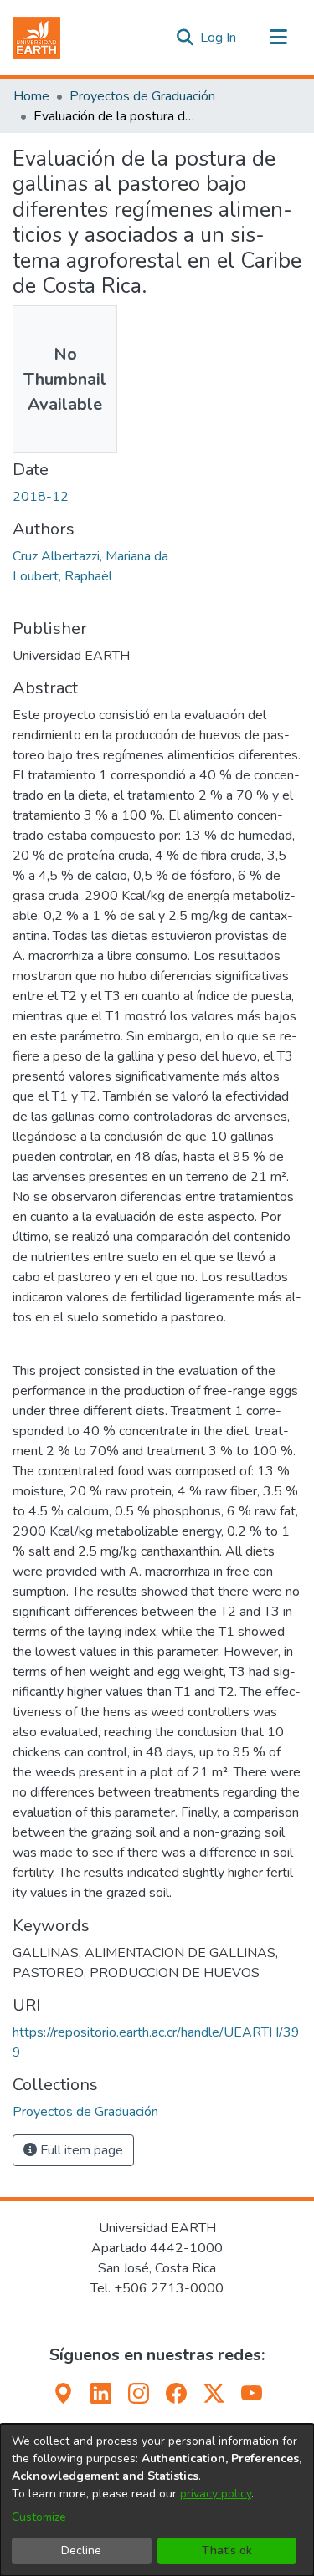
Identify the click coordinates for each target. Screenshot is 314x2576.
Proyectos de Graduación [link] (142, 96)
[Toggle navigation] (278, 38)
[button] (36, 38)
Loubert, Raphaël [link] (62, 576)
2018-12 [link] (41, 497)
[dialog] (157, 2500)
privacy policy (216, 2494)
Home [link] (31, 96)
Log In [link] (219, 38)
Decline (81, 2550)
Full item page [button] (80, 2150)
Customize (39, 2517)
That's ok (227, 2550)
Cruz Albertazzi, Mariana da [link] (90, 556)
